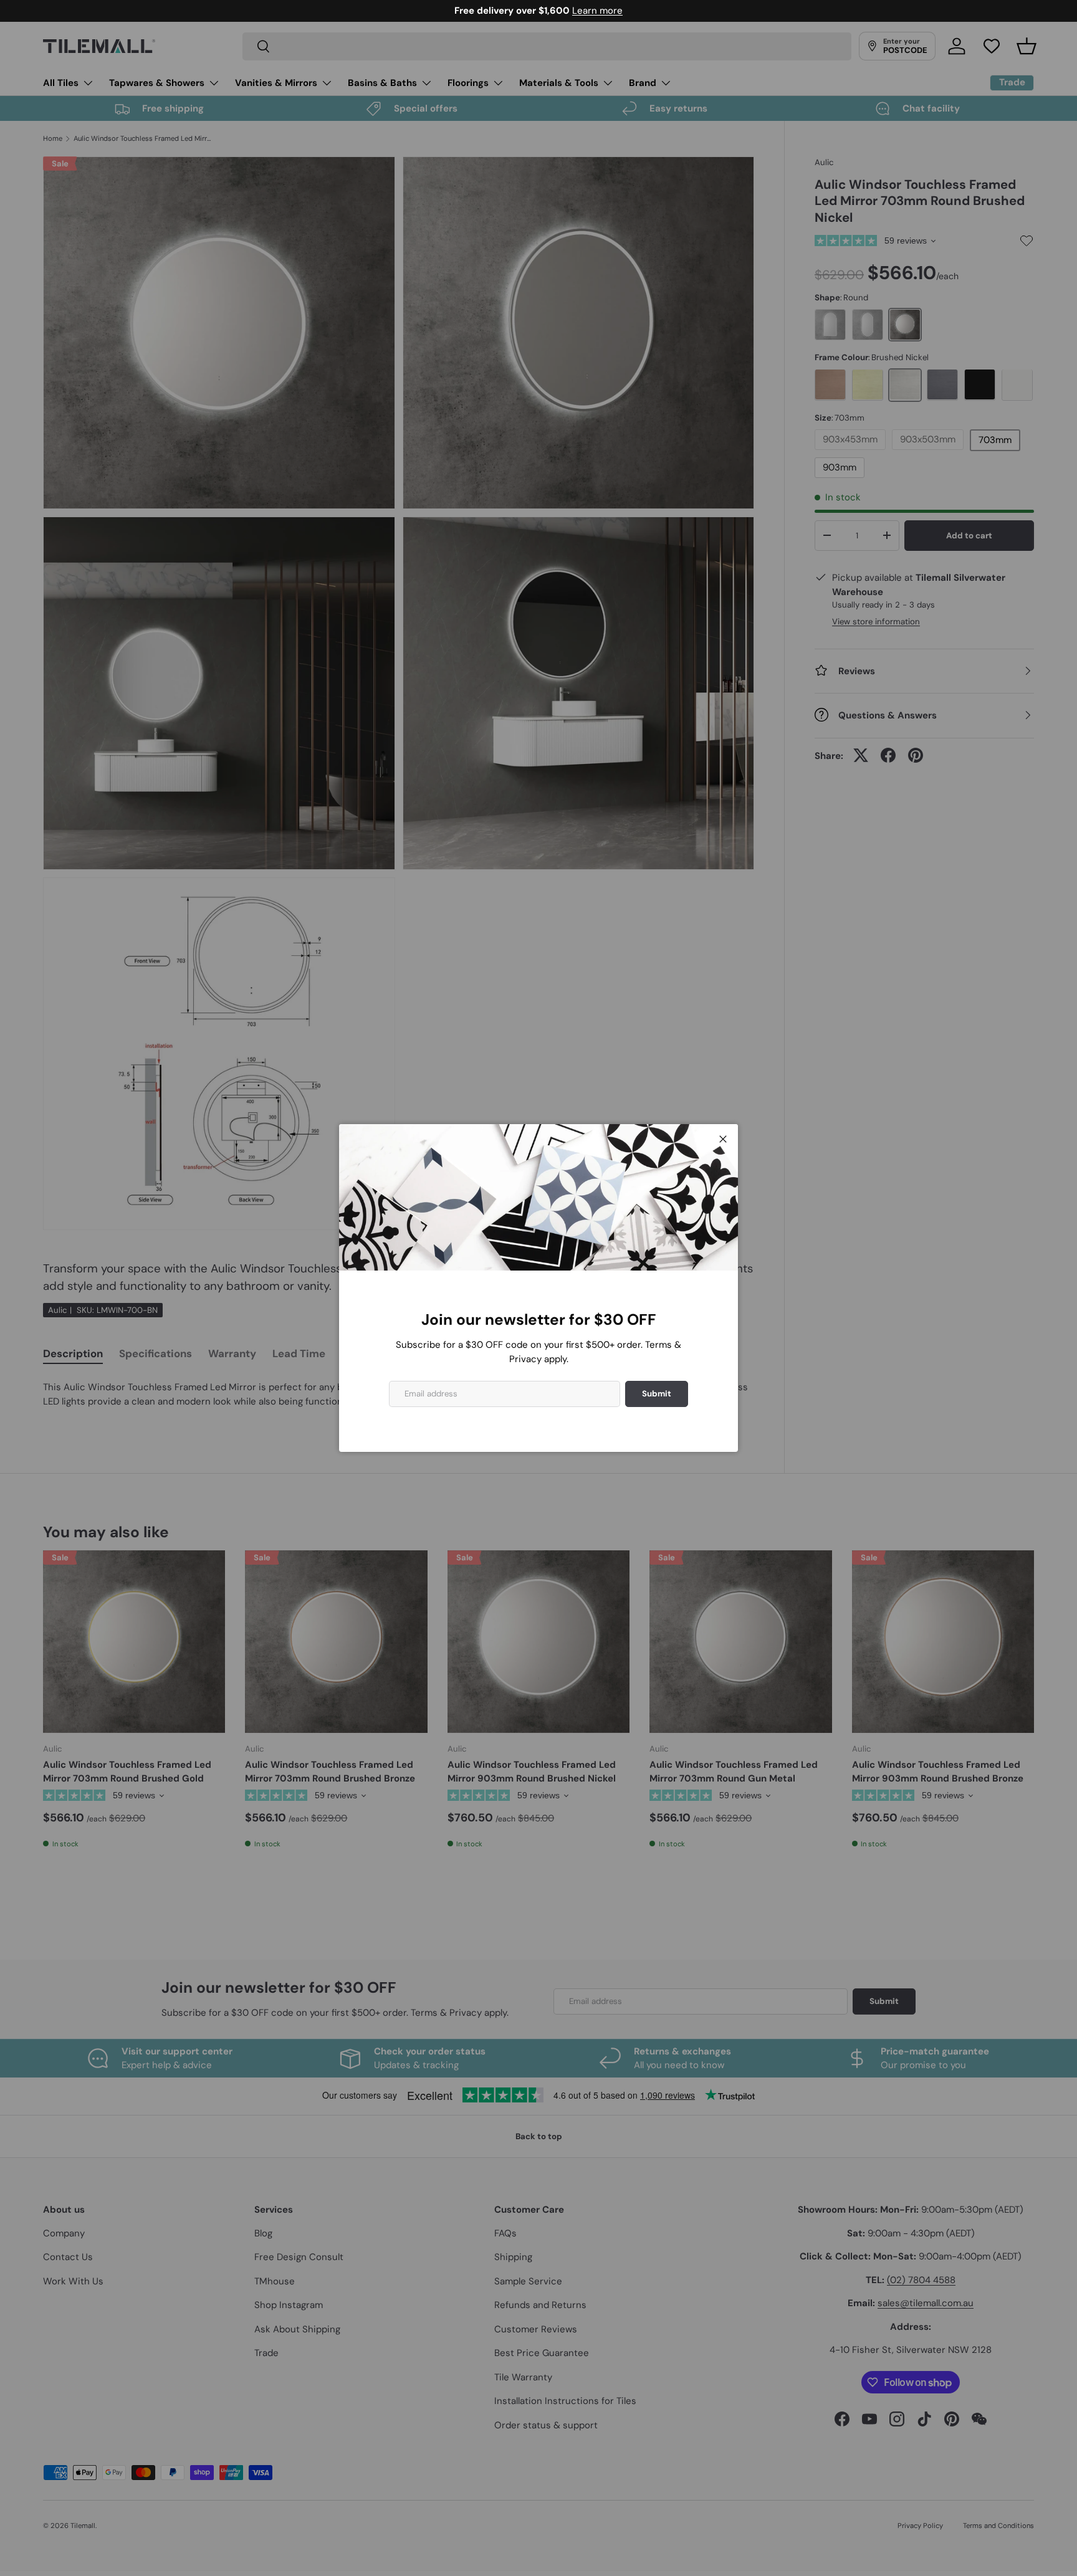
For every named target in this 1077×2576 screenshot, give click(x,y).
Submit (657, 1394)
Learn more (597, 11)
